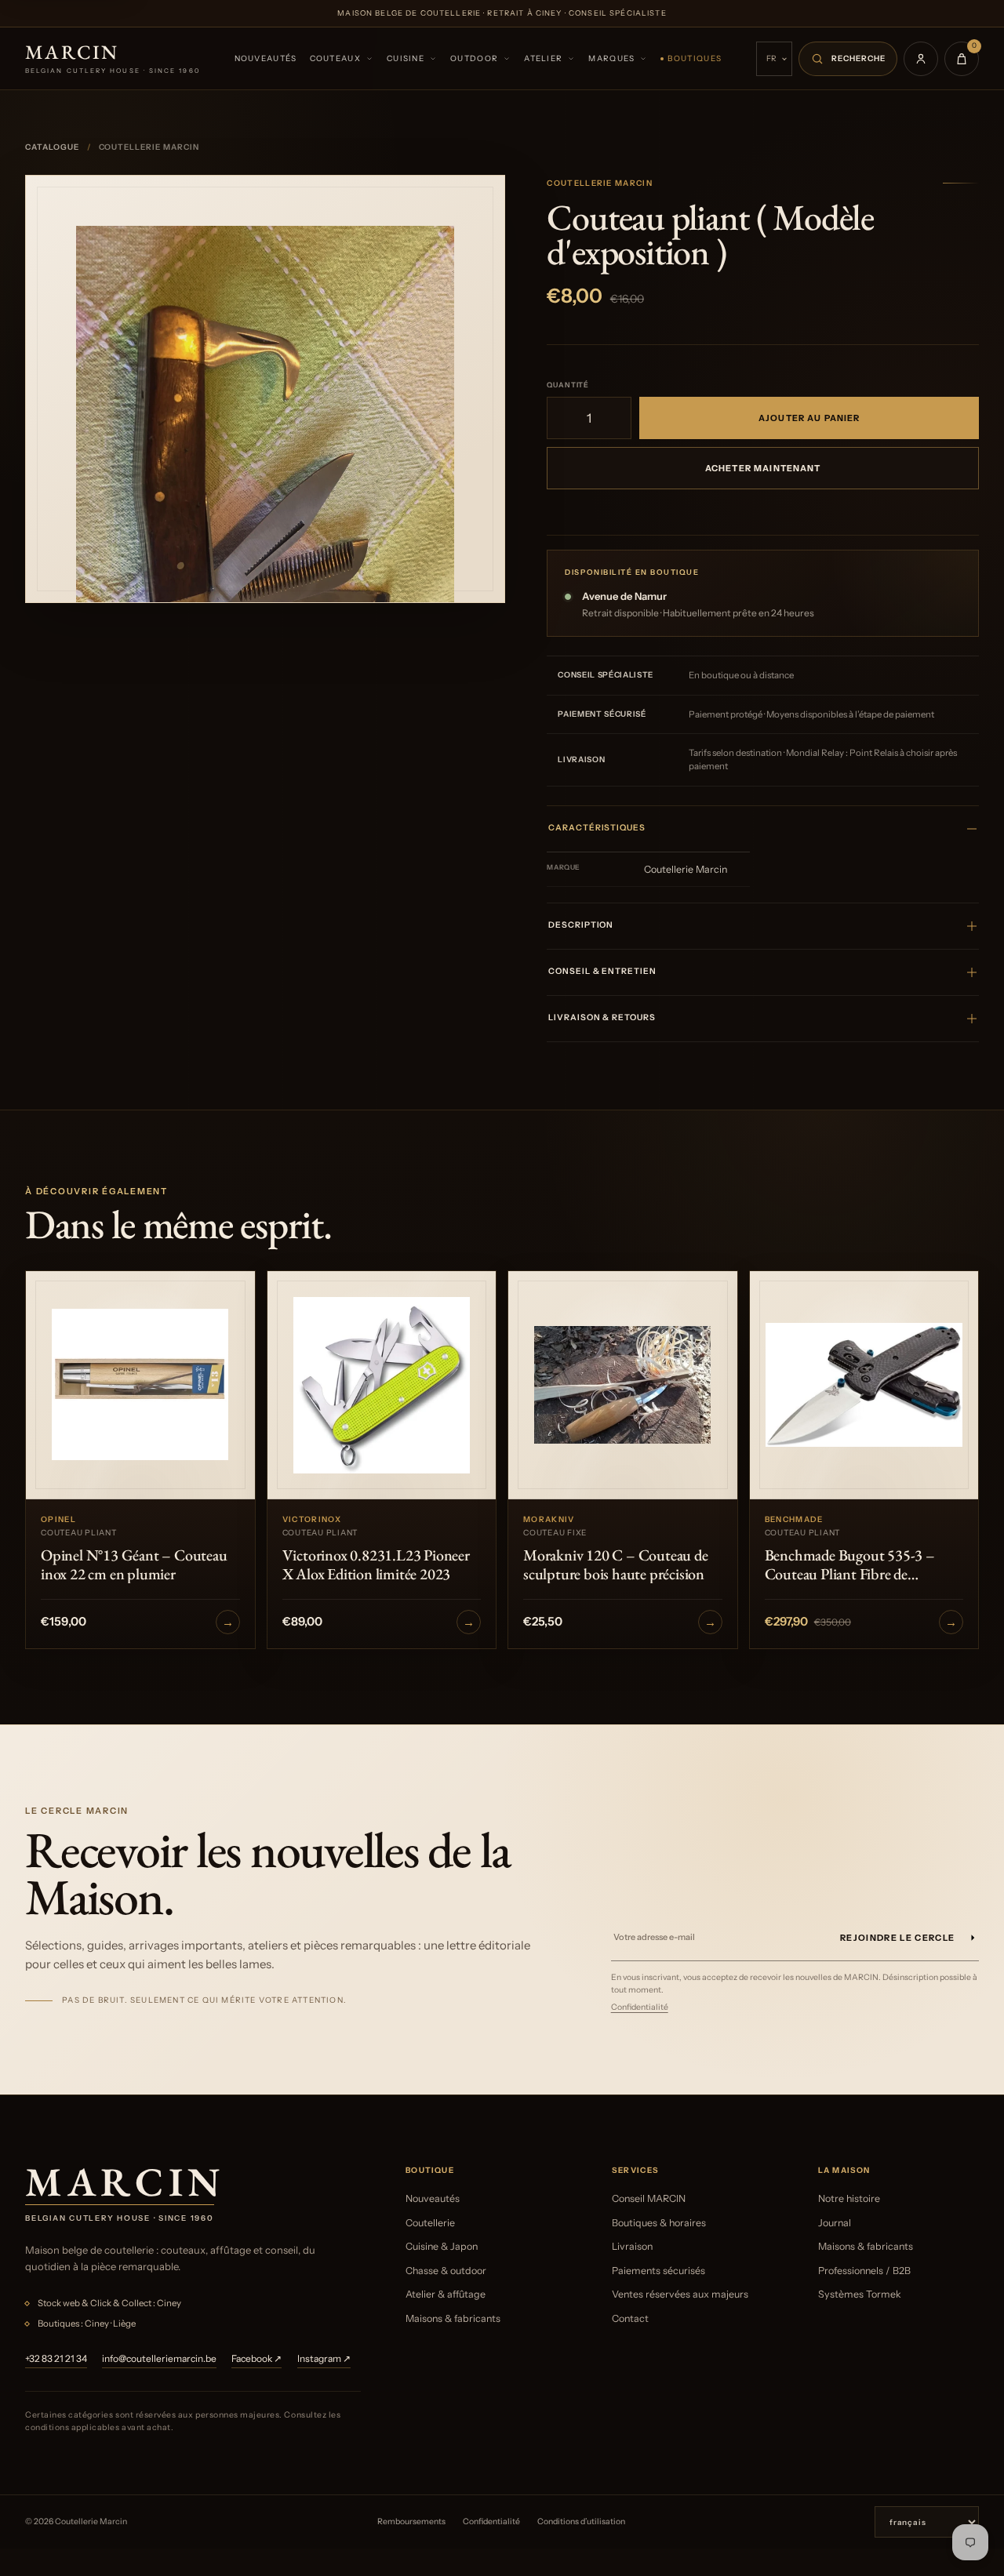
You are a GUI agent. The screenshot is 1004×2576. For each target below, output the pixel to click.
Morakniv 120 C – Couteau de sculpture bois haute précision (616, 1564)
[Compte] (921, 59)
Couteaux (335, 58)
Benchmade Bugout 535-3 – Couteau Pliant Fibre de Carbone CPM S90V (850, 1564)
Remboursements (411, 2522)
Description (581, 925)
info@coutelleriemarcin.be (159, 2358)
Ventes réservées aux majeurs (680, 2294)
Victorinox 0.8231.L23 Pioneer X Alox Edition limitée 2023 (376, 1564)
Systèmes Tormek (860, 2294)
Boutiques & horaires (659, 2223)
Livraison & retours (602, 1017)
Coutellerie (430, 2223)
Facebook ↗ (256, 2358)
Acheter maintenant (763, 468)
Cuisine (406, 58)
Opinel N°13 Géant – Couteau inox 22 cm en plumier (134, 1564)
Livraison (632, 2246)
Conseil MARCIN (649, 2198)
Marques (611, 58)
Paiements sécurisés (658, 2271)
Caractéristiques (597, 828)
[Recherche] (848, 59)
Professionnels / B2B (864, 2271)
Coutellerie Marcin (599, 183)
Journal (835, 2223)
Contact (630, 2318)
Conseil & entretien (602, 971)
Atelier (543, 58)
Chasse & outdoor (446, 2271)
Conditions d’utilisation (581, 2522)
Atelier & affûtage (446, 2294)
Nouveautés (266, 58)
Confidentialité (640, 2007)
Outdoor (474, 58)
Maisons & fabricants (453, 2318)
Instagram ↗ (324, 2358)
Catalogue (52, 147)
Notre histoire (849, 2198)
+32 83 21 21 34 (56, 2358)
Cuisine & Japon (442, 2246)
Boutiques (695, 58)
